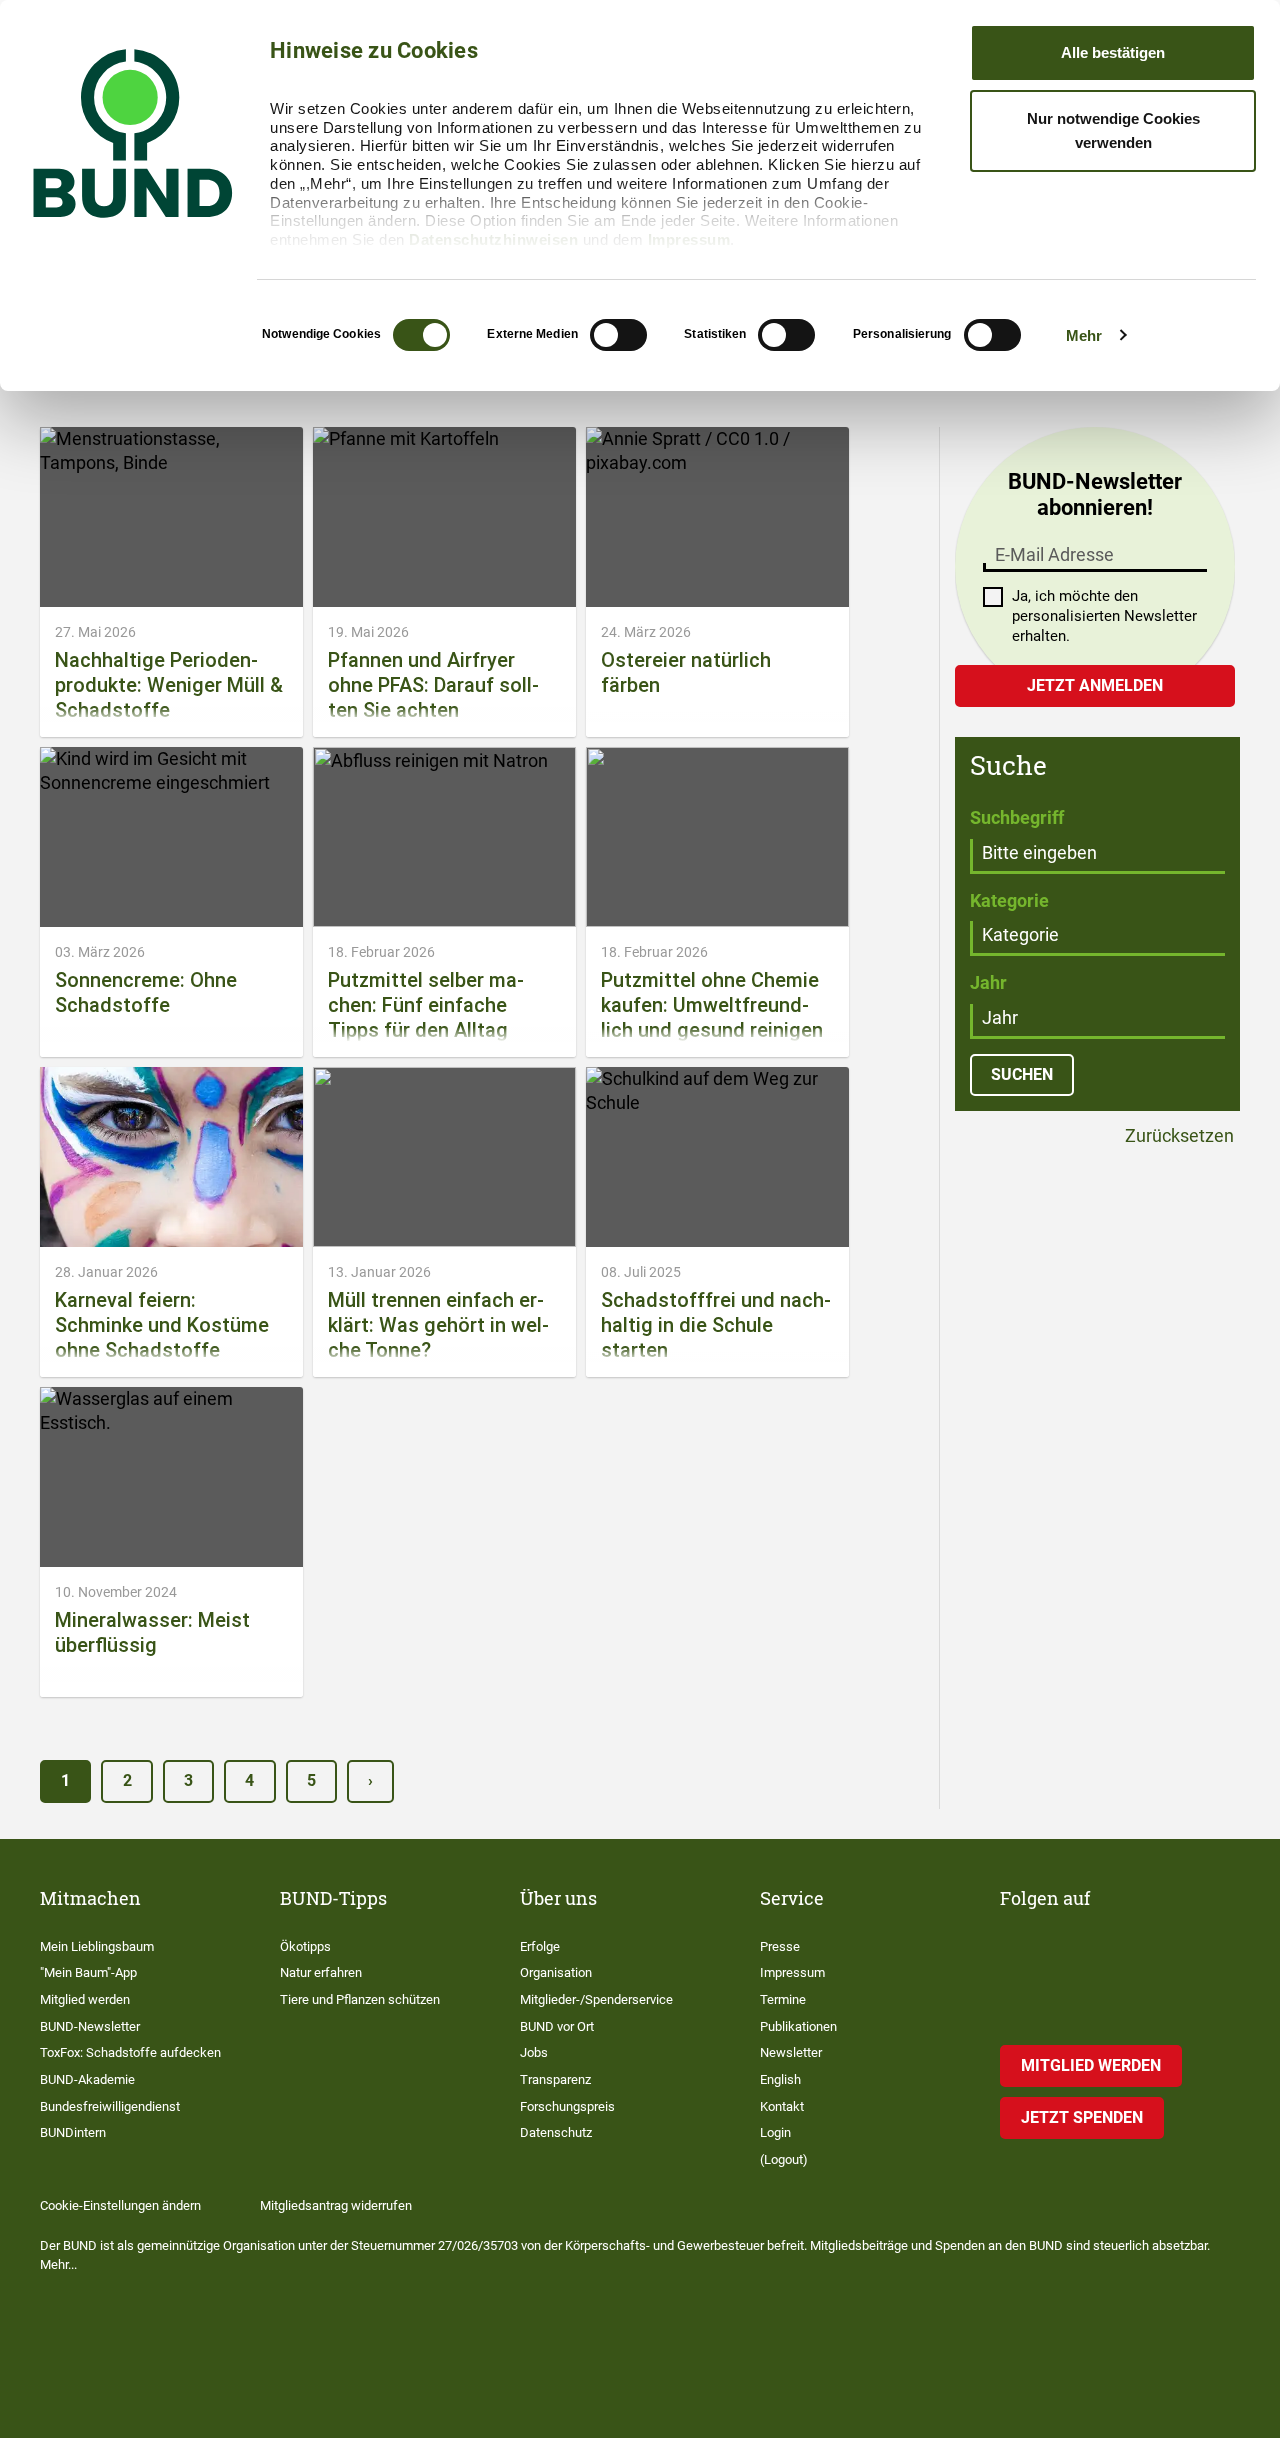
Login (775, 2132)
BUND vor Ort (557, 2026)
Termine (783, 1999)
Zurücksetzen (1177, 1136)
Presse (780, 1946)
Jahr (988, 982)
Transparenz (555, 2079)
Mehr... (58, 2264)
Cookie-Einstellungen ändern (120, 2205)
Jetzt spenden (1082, 2117)
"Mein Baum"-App (88, 1972)
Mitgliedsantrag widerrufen (336, 2205)
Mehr (1084, 335)
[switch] (618, 335)
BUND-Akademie (87, 2079)
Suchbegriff (1017, 817)
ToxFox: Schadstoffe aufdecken (130, 2052)
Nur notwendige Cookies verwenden (1113, 130)
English (780, 2079)
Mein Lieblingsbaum (97, 1946)
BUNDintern (73, 2132)
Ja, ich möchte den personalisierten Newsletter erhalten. (1104, 616)
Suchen (1022, 1074)
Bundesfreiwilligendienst (110, 2106)
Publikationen (798, 2026)
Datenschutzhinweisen (493, 239)
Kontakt (782, 2106)
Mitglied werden (85, 1999)
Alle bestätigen (1113, 52)
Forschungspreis (567, 2106)
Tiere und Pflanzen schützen (360, 1999)
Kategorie (1009, 900)
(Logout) (784, 2159)
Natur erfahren (321, 1972)
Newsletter (791, 2052)
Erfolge (540, 1946)
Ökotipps (305, 1946)
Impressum (689, 239)
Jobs (534, 2052)
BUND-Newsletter (90, 2026)
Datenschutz (556, 2132)
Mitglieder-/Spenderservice (596, 1999)
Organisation (556, 1972)
